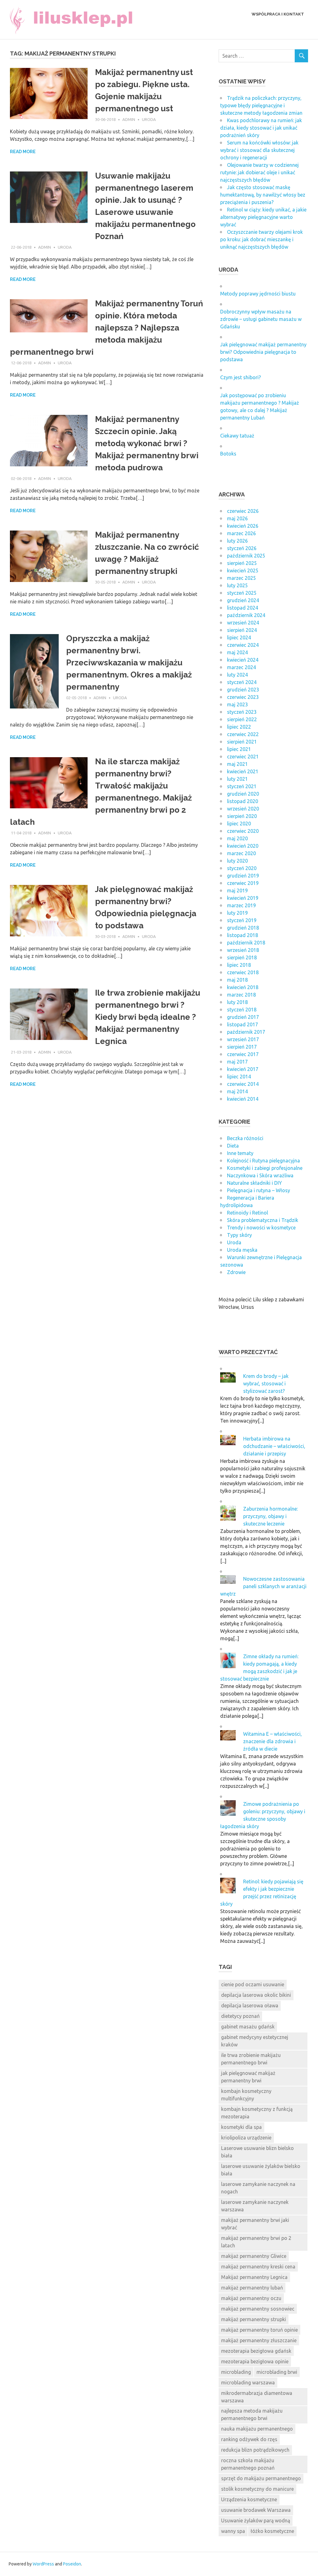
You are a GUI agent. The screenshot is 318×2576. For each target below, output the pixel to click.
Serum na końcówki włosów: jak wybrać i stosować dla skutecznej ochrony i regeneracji (259, 150)
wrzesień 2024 (243, 623)
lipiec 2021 (239, 749)
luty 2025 (237, 585)
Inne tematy (240, 1153)
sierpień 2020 (242, 816)
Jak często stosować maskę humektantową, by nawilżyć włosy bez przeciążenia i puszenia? (263, 195)
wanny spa (233, 2531)
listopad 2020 (243, 801)
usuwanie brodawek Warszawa (256, 2510)
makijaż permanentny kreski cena (258, 2267)
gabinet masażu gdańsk (248, 2027)
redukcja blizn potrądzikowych (255, 2450)
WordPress (43, 2564)
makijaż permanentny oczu (251, 2298)
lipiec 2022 (239, 727)
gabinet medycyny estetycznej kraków (255, 2041)
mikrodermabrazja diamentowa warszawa (257, 2397)
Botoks (228, 454)
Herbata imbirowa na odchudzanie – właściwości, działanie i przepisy (274, 1446)
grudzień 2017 (243, 1017)
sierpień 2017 (242, 1047)
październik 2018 (246, 943)
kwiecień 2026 (243, 526)
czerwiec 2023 (243, 697)
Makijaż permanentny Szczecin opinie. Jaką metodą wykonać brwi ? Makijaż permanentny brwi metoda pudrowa (147, 443)
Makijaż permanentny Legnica (254, 2277)
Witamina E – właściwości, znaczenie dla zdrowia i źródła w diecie (273, 1741)
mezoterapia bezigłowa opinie (255, 2361)
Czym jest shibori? (241, 377)
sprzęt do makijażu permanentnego (261, 2478)
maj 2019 (237, 890)
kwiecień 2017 (243, 1069)
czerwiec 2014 (243, 1084)
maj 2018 (237, 980)
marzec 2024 (241, 667)
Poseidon (72, 2564)
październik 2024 (246, 615)
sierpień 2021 (242, 742)
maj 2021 (237, 764)
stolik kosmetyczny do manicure (257, 2489)
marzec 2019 (241, 905)
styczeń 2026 (242, 548)
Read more (23, 152)
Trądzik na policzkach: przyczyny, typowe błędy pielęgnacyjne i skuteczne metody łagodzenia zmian (261, 105)
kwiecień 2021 (243, 771)
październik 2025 (246, 556)
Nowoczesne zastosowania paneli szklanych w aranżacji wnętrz (263, 1586)
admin (129, 119)
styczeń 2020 (242, 868)
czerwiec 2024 (243, 645)
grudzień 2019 (243, 876)
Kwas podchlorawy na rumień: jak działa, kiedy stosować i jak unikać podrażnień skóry (261, 128)
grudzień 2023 (243, 690)
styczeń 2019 (242, 920)
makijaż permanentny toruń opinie (259, 2330)
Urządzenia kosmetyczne (249, 2499)
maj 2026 (237, 518)
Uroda (149, 119)
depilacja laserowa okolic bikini (256, 1995)
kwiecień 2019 (243, 898)
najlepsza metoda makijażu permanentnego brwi (252, 2414)
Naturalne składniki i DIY (254, 1183)
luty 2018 (237, 1002)
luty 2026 (237, 541)
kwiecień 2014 (243, 1099)
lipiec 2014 (239, 1077)
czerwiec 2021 (243, 757)
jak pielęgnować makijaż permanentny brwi (248, 2077)
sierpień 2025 (242, 563)
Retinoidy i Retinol (248, 1213)
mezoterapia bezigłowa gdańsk (256, 2351)
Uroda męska (242, 1250)
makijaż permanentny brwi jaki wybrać (255, 2224)
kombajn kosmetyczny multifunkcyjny (246, 2095)
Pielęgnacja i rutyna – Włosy (259, 1190)
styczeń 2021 (242, 786)
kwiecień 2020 (243, 846)
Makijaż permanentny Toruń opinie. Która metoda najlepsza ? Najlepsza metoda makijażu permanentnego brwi (107, 328)
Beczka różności (245, 1138)
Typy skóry (239, 1235)
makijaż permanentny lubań (252, 2288)
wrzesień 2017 (243, 1039)
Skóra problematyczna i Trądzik (263, 1220)
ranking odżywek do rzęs (249, 2439)
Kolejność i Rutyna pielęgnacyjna (263, 1161)
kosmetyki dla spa (241, 2127)
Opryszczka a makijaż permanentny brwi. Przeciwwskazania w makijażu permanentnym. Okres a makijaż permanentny (129, 663)
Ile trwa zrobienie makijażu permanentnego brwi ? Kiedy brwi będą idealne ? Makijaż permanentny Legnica (148, 1017)
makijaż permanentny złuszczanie (259, 2340)
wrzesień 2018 (243, 950)
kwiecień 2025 (243, 571)
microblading (236, 2372)
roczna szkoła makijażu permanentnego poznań (248, 2464)
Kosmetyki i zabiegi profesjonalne (265, 1168)
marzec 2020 (241, 853)
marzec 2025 (241, 578)
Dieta (233, 1146)
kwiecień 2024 (243, 660)
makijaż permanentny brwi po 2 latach (256, 2242)
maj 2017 (237, 1062)
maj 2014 (237, 1091)
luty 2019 (237, 913)
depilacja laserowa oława (250, 2005)
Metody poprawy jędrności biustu (258, 294)
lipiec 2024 (239, 637)
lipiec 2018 (239, 965)
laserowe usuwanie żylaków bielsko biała (261, 2170)
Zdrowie (236, 1272)
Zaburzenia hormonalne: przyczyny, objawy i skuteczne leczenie (270, 1516)
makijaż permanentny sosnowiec (258, 2309)
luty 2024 (237, 675)
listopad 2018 (243, 935)
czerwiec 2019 (243, 883)
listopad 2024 (243, 608)
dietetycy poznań (240, 2016)
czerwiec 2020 (243, 831)
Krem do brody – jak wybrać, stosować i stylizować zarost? (266, 1383)
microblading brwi (277, 2372)
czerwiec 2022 (243, 734)
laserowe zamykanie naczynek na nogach (258, 2188)
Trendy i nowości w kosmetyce (261, 1228)
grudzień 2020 (243, 794)
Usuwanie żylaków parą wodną (256, 2520)
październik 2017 (246, 1032)
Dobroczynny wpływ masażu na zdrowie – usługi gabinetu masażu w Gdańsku (261, 319)
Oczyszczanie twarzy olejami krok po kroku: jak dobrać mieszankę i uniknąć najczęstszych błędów (261, 239)
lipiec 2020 (239, 824)
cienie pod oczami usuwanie (253, 1984)
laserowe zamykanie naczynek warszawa (255, 2206)
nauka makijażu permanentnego (257, 2429)
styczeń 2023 (242, 712)
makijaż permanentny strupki (254, 2319)
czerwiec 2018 (243, 972)
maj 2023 (237, 704)
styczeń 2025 (242, 593)
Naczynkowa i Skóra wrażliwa (260, 1175)
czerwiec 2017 (243, 1054)
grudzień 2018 (243, 928)
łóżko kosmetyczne (272, 2531)
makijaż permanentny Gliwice (254, 2256)
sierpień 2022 (242, 719)
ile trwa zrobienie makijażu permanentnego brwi (251, 2059)
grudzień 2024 (243, 600)
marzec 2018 (241, 995)
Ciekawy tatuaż (237, 436)
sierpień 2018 (242, 957)
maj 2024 (237, 652)
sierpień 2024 (242, 630)
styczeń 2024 (242, 682)
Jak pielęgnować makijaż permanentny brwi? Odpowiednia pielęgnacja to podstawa (263, 352)
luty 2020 (237, 861)
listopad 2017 (243, 1024)
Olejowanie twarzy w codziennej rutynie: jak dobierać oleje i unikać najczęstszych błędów (259, 172)
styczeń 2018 (242, 1010)
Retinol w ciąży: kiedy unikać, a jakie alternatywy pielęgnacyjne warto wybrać (263, 217)
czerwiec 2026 (243, 511)
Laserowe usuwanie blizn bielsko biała (257, 2152)
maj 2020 (237, 838)
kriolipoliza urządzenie (246, 2138)
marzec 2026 (241, 533)
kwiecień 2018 (243, 987)
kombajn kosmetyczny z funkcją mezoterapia (257, 2113)
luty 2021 (237, 779)
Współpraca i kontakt (278, 14)
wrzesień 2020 (243, 809)
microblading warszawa (248, 2383)
